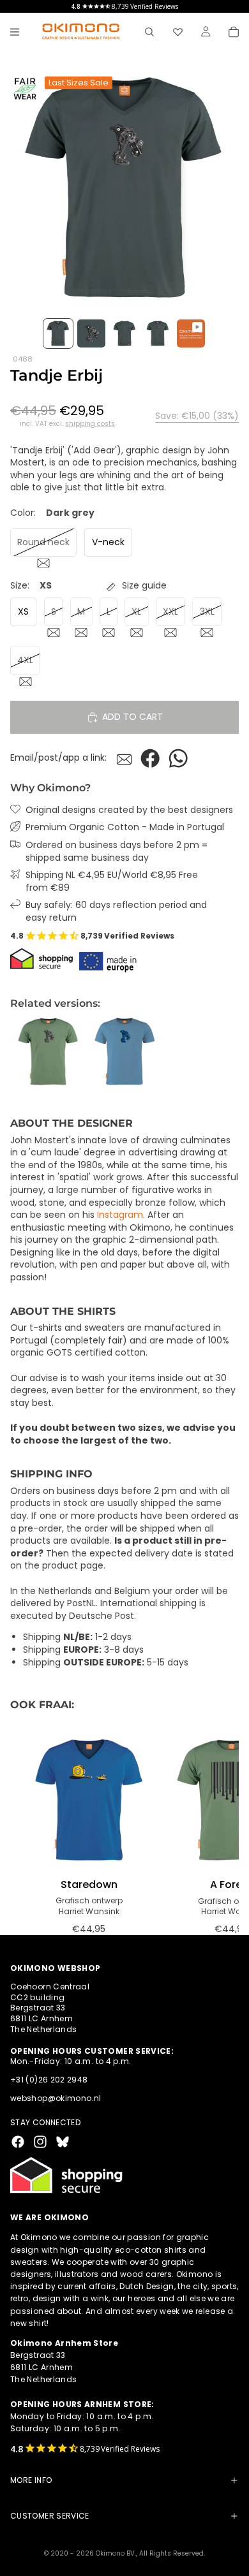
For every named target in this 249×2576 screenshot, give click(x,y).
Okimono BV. (116, 2553)
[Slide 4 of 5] (158, 333)
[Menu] (15, 32)
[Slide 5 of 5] (191, 333)
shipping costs (90, 424)
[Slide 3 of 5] (124, 333)
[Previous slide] (24, 1052)
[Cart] (234, 32)
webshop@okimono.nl (56, 2098)
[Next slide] (225, 1052)
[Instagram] (40, 2142)
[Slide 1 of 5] (58, 333)
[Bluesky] (63, 2142)
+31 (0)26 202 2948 (49, 2080)
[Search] (149, 32)
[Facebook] (18, 2142)
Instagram (120, 1215)
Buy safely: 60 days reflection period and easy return (116, 911)
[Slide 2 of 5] (91, 333)
